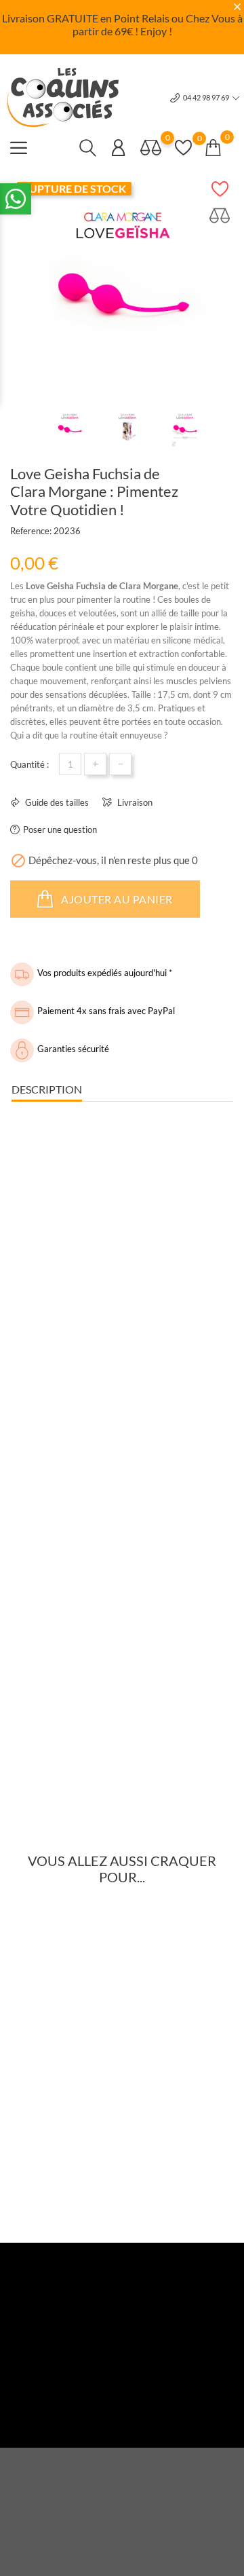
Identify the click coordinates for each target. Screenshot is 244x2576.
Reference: (31, 531)
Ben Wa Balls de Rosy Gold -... (119, 2122)
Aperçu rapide (57, 2094)
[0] (151, 147)
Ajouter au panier (116, 899)
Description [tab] (47, 1089)
